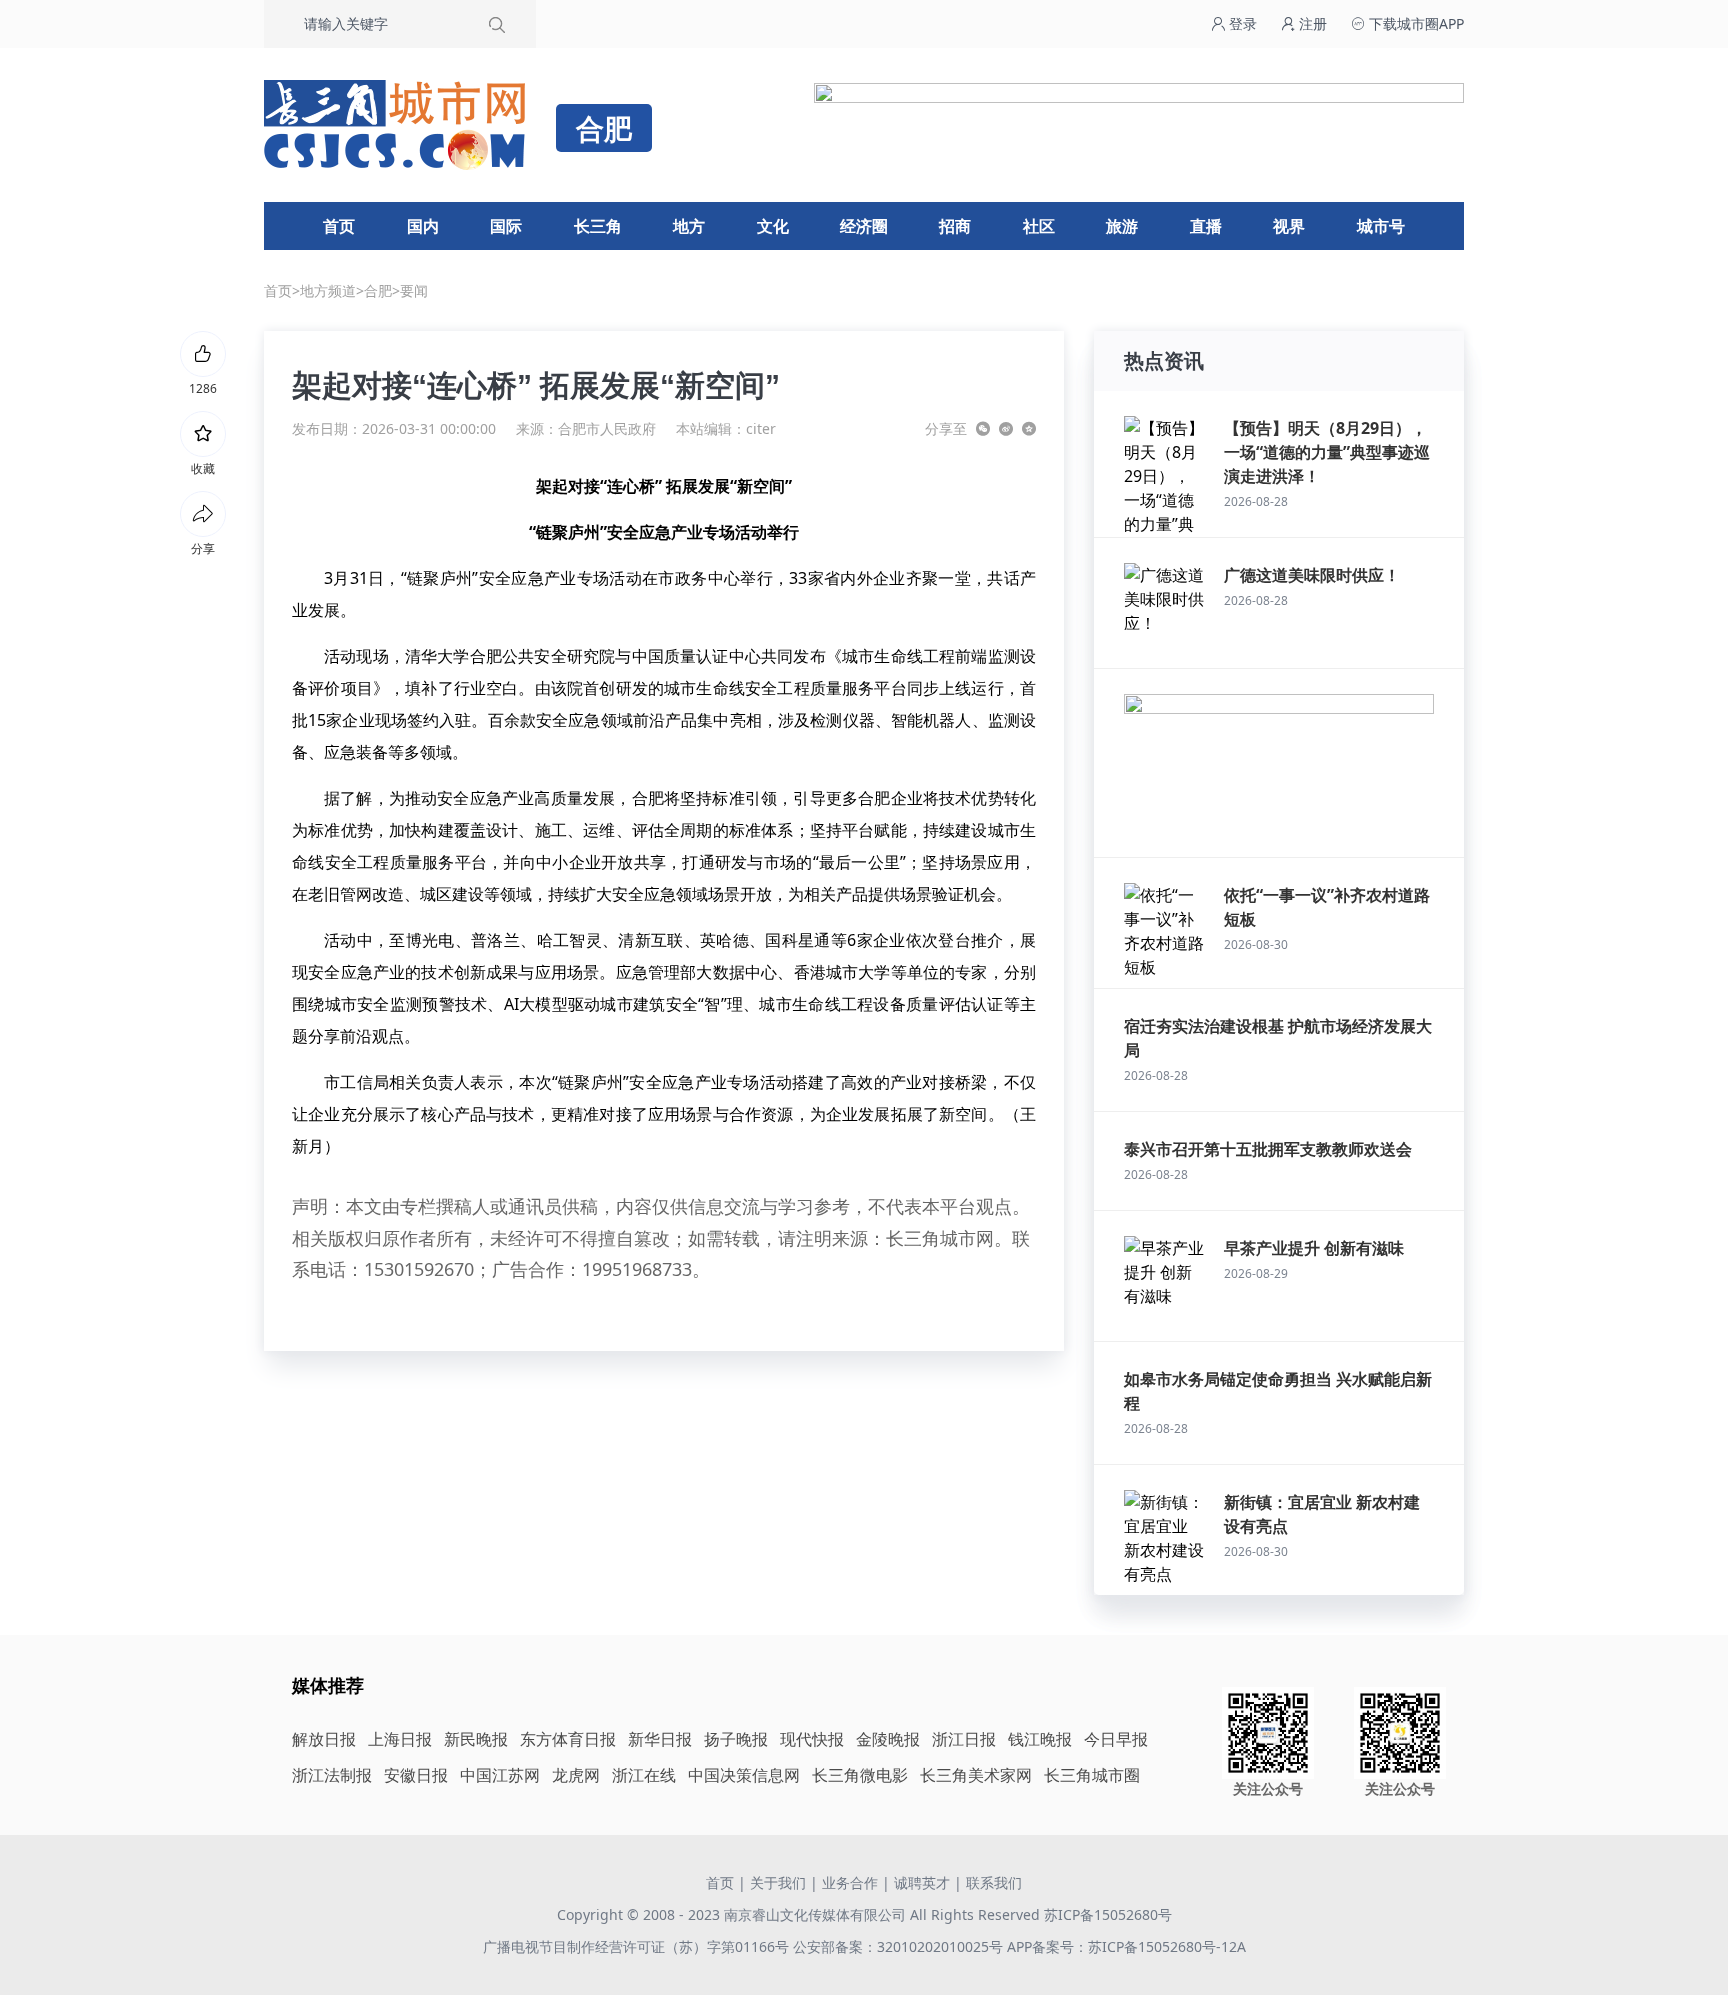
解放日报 (324, 1739)
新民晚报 (476, 1739)
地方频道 (328, 290)
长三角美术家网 (976, 1775)
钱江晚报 (1040, 1739)
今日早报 (1116, 1739)
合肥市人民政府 (607, 428)
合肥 (378, 290)
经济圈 (864, 226)
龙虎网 (576, 1775)
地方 (689, 226)
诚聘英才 (922, 1882)
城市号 (1381, 226)
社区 (1039, 226)
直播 (1206, 226)
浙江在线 (644, 1775)
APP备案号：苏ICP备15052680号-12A (1126, 1946)
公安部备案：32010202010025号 (900, 1946)
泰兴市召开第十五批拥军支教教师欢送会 (1268, 1149)
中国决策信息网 (744, 1775)
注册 (1311, 23)
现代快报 (812, 1739)
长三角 (598, 226)
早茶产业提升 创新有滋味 (1314, 1248)
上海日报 (400, 1739)
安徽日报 (416, 1775)
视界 (1289, 226)
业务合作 (850, 1882)
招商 (955, 226)
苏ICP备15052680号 (1108, 1914)
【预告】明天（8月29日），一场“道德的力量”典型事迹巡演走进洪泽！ (1327, 452)
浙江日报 (964, 1739)
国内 (423, 226)
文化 (773, 226)
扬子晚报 (736, 1739)
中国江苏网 (500, 1775)
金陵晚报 (888, 1739)
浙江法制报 (332, 1775)
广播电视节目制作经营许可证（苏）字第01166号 (638, 1946)
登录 (1241, 23)
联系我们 (994, 1882)
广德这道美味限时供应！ (1312, 575)
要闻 (414, 290)
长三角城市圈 (1092, 1775)
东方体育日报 (568, 1739)
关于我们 (778, 1882)
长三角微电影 (860, 1775)
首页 (339, 226)
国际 (506, 226)
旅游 (1122, 226)
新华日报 (660, 1739)
